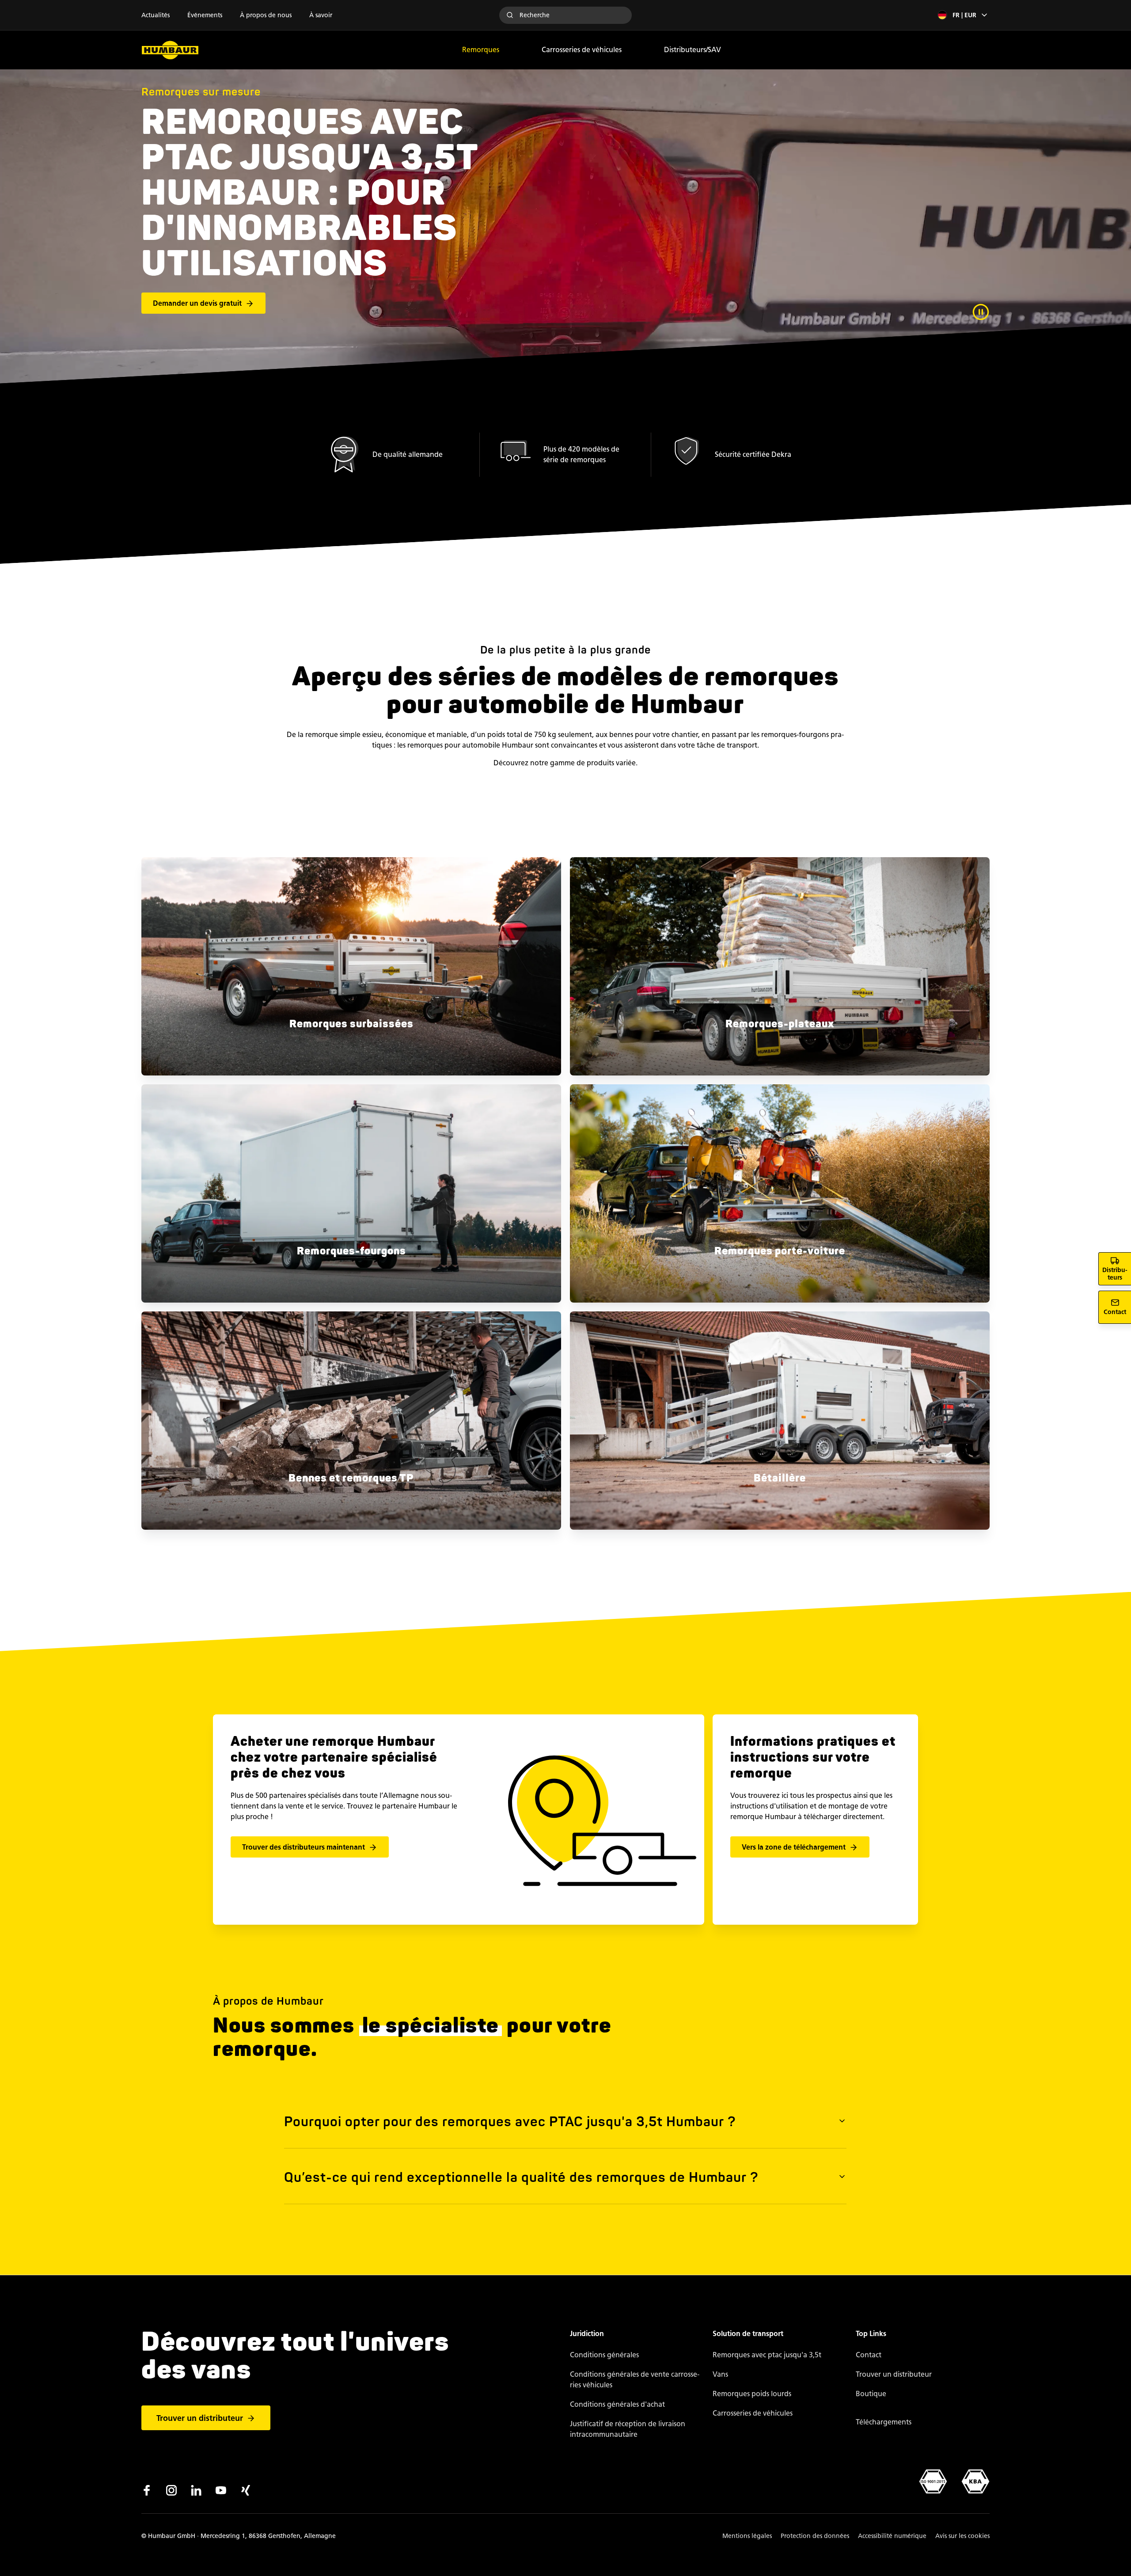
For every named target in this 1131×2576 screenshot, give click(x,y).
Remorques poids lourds (752, 2394)
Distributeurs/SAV (693, 50)
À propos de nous (266, 15)
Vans (720, 2374)
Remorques (481, 50)
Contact (869, 2355)
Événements (205, 15)
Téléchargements (884, 2422)
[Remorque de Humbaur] (170, 50)
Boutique (871, 2394)
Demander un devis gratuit (197, 303)
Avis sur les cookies (962, 2536)
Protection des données (815, 2536)
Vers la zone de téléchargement (794, 1847)
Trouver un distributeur (200, 2418)
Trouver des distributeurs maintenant (304, 1847)
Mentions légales (747, 2536)
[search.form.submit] (510, 15)
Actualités (156, 15)
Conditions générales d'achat (617, 2404)
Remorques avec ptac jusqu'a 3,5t (767, 2355)
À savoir (321, 15)
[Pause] (981, 312)
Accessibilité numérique (892, 2536)
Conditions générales (604, 2355)
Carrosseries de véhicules (582, 50)
